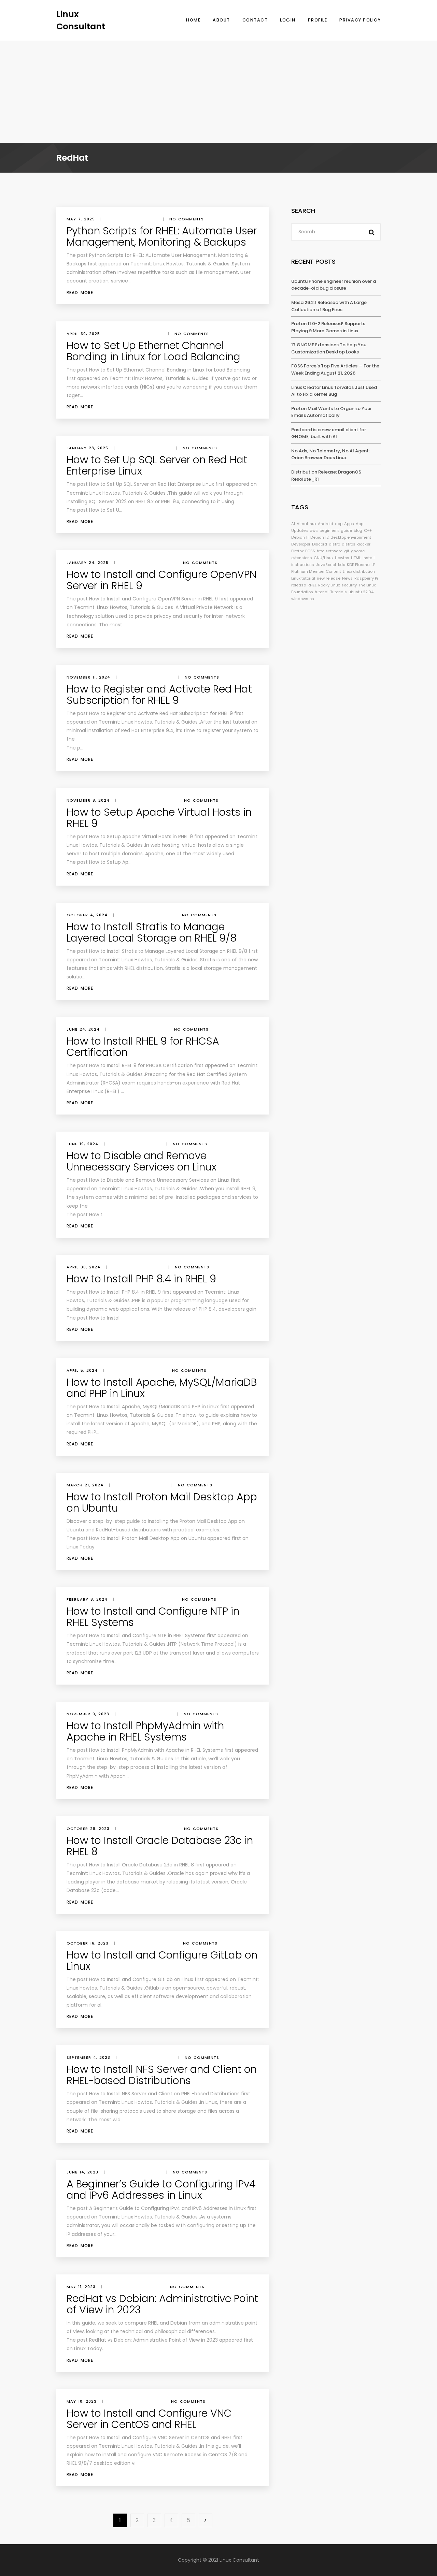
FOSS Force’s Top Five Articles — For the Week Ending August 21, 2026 (335, 369)
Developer (301, 544)
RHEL (312, 585)
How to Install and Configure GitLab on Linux (162, 1961)
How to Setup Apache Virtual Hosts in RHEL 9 (159, 818)
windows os (303, 599)
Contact (255, 20)
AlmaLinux (306, 524)
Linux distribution (359, 571)
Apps (349, 524)
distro (334, 544)
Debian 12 (320, 537)
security (349, 585)
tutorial (322, 592)
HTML (356, 558)
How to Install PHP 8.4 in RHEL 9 (141, 1279)
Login (288, 20)
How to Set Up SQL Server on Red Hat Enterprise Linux (157, 465)
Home (193, 20)
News (347, 578)
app (339, 524)
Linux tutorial (303, 578)
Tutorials (339, 592)
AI (293, 524)
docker (364, 544)
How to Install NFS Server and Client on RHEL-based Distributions (162, 2075)
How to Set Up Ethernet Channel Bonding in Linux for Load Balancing (153, 351)
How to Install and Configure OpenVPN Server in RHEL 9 (161, 580)
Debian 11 (300, 537)
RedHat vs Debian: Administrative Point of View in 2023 (162, 2304)
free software (330, 551)
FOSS (310, 551)
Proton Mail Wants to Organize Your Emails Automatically (332, 412)
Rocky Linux (329, 585)
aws (314, 530)
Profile (318, 20)
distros (349, 544)
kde (342, 565)
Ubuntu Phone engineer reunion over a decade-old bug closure (334, 285)
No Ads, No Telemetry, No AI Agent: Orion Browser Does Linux (330, 454)
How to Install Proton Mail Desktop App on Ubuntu (162, 1502)
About (221, 20)
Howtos (342, 558)
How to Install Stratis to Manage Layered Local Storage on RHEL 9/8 (152, 932)
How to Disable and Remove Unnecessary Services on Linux (142, 1161)
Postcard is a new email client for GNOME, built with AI (329, 433)
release (299, 585)
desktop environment (351, 537)
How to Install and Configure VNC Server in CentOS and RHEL (149, 2419)
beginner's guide (336, 530)
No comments (187, 219)
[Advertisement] (218, 92)
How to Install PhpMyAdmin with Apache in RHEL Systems (145, 1731)
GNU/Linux (323, 558)
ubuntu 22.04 (361, 592)
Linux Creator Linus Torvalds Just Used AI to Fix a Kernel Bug (334, 391)
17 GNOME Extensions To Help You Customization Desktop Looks (329, 348)
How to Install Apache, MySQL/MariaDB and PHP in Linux (162, 1388)
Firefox (297, 551)
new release (329, 578)
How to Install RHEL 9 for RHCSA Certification (143, 1047)
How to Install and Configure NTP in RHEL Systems (153, 1617)
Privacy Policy (360, 20)
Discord (320, 544)
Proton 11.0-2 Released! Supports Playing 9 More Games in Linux (328, 327)
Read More (80, 293)
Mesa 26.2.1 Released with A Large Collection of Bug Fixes (329, 306)
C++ (368, 530)
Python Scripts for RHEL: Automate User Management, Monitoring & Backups (162, 236)
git (347, 551)
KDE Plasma (358, 565)
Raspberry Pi (366, 578)
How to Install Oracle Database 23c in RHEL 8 (160, 1846)
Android (326, 524)
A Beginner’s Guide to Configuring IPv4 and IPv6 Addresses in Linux (161, 2189)
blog (358, 530)
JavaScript (326, 565)
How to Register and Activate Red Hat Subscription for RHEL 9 (159, 695)
